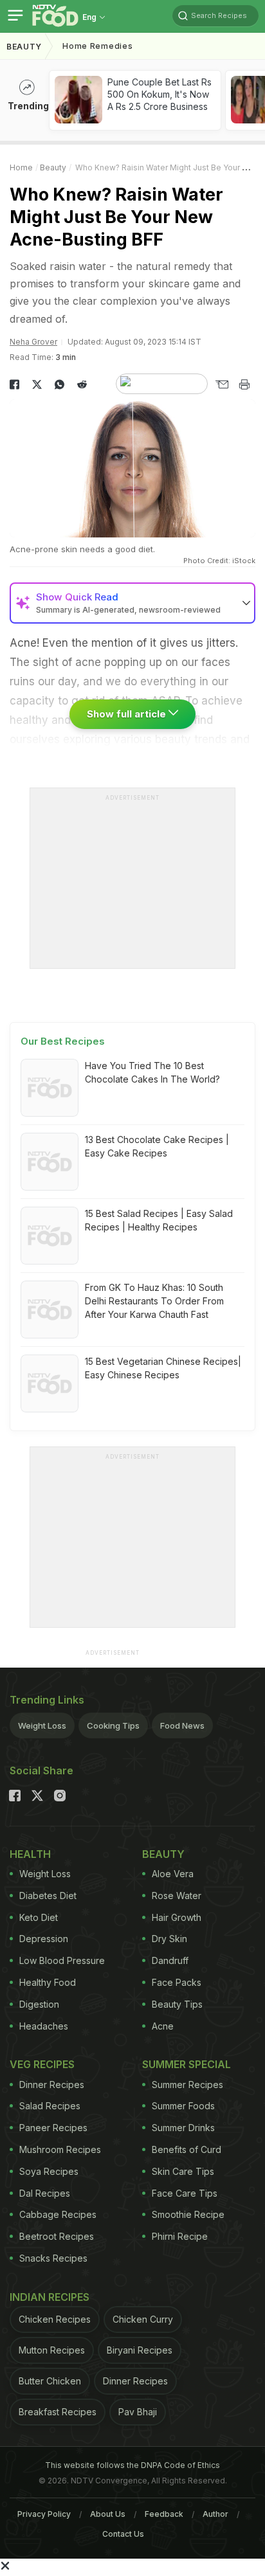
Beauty (24, 47)
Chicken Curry (143, 2319)
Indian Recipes (50, 2297)
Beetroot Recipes (57, 2236)
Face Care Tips (185, 2193)
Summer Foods (183, 2106)
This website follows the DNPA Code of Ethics (132, 2465)
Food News (182, 1725)
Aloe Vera (173, 1874)
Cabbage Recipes (58, 2214)
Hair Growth (177, 1917)
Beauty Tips (177, 2004)
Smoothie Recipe (188, 2214)
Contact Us (123, 2534)
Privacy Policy (44, 2514)
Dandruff (170, 1960)
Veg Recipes (42, 2064)
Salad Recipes (50, 2106)
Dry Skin (169, 1939)
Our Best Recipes (63, 1041)
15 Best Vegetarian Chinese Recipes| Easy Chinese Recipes (163, 1368)
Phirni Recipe (180, 2236)
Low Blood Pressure (62, 1960)
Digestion (39, 2004)
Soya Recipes (49, 2171)
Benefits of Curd (187, 2149)
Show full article (128, 714)
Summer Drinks (183, 2128)
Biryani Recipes (140, 2350)
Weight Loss (42, 1725)
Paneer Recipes (53, 2128)
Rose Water (177, 1896)
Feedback (164, 2514)
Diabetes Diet (48, 1896)
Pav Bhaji (138, 2412)
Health (30, 1854)
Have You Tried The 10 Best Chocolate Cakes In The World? (152, 1072)
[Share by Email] (222, 384)
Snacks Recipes (53, 2258)
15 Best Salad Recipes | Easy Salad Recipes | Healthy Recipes (159, 1220)
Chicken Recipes (55, 2319)
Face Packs (177, 1982)
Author (215, 2514)
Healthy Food (48, 1982)
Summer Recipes (187, 2085)
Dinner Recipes (52, 2085)
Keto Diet (39, 1917)
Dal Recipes (45, 2193)
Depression (44, 1939)
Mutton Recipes (52, 2350)
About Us (108, 2514)
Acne (163, 2026)
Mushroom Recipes (60, 2149)
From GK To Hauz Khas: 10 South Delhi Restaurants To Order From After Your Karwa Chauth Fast (154, 1301)
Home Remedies (97, 46)
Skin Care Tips (183, 2171)
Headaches (44, 2026)
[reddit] (82, 384)
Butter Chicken (50, 2381)
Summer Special (187, 2064)
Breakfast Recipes (58, 2412)
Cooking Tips (113, 1725)
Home (21, 167)
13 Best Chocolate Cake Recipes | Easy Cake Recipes (157, 1146)
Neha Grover (33, 342)
